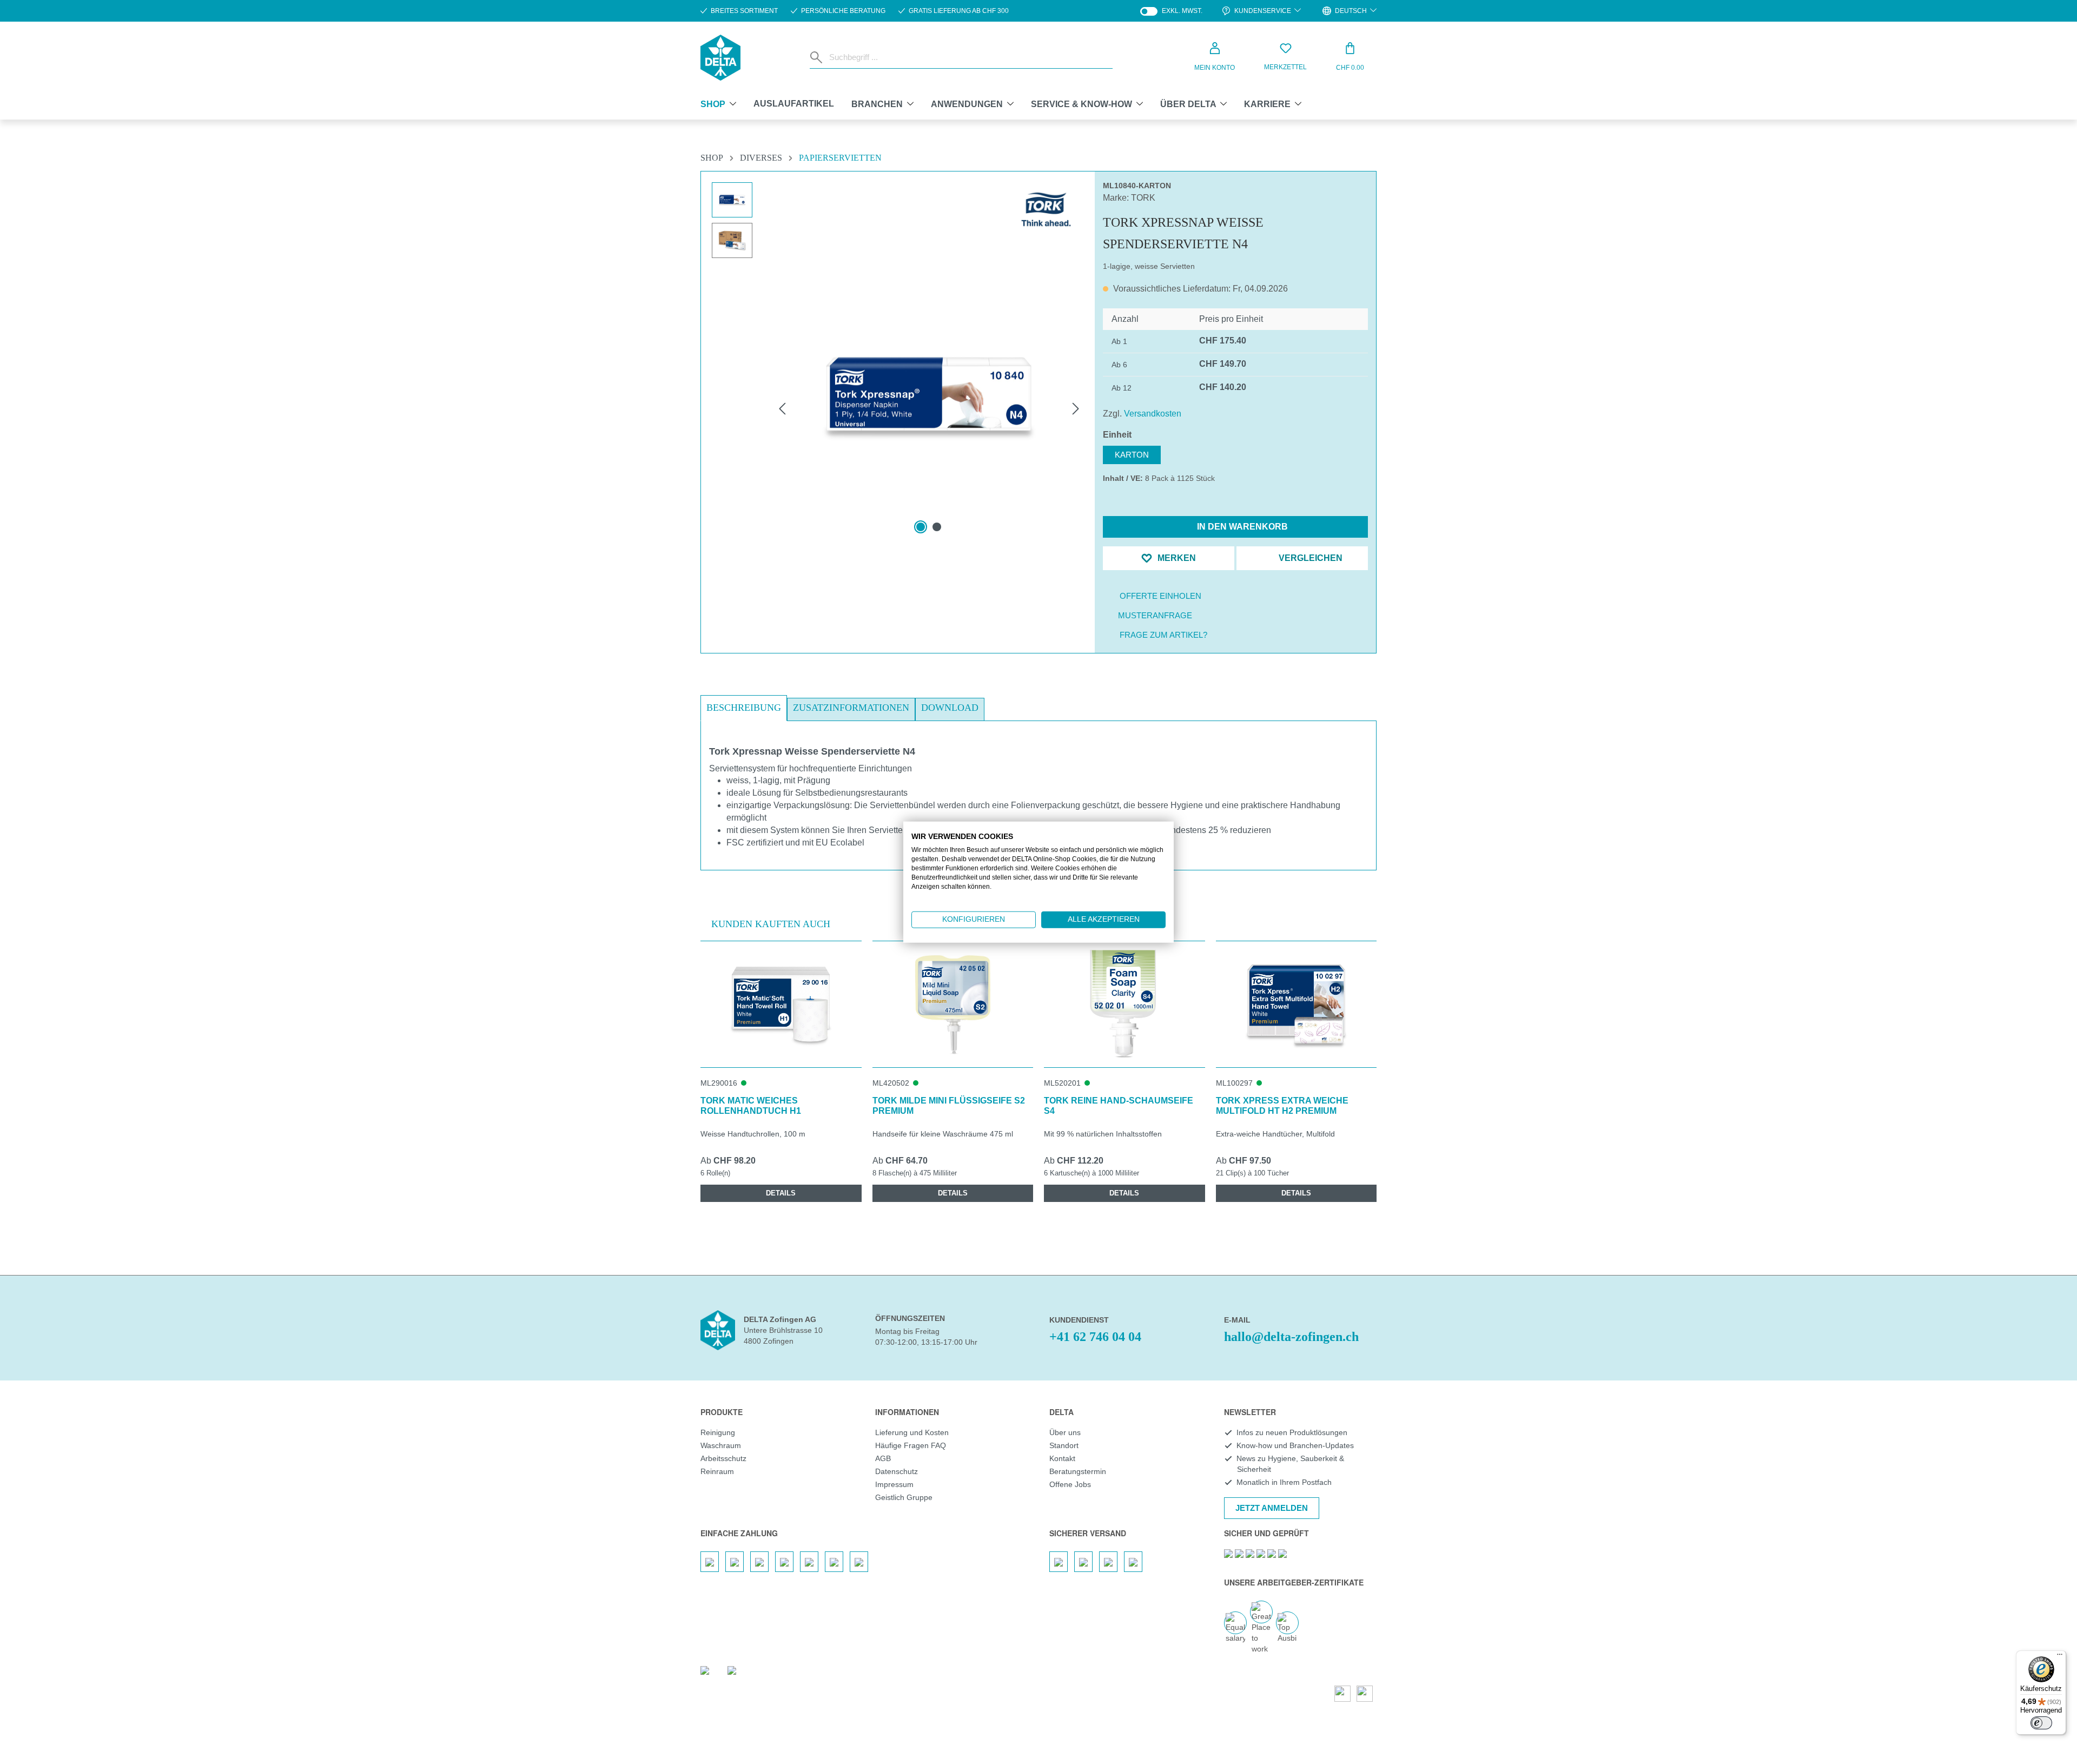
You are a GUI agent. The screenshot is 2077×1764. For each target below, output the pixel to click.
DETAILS (781, 1193)
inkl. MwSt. (1171, 11)
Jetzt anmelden (1272, 1508)
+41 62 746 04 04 (1095, 1337)
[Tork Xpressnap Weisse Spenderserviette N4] (929, 397)
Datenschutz (897, 1471)
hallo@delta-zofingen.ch (1291, 1337)
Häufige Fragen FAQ (911, 1445)
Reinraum (717, 1471)
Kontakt (1062, 1458)
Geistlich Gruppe (904, 1497)
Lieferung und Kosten (912, 1432)
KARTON (1132, 455)
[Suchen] (817, 57)
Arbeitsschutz (723, 1458)
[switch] (2041, 1723)
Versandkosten (1153, 414)
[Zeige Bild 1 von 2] (921, 527)
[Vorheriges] (782, 408)
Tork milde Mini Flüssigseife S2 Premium (949, 1106)
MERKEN (1176, 558)
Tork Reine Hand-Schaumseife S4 (1119, 1106)
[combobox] (968, 57)
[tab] (744, 708)
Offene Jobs (1070, 1484)
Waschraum (721, 1445)
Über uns (1065, 1432)
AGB (883, 1458)
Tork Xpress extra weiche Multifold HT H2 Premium (1282, 1106)
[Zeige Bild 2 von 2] (937, 527)
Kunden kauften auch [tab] (771, 924)
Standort (1064, 1445)
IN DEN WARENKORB (1241, 527)
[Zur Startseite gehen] (720, 58)
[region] (898, 382)
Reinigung (718, 1432)
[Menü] (2060, 1657)
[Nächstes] (1076, 408)
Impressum (894, 1484)
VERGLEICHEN (1309, 558)
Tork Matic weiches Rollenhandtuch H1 (751, 1106)
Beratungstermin (1078, 1471)
